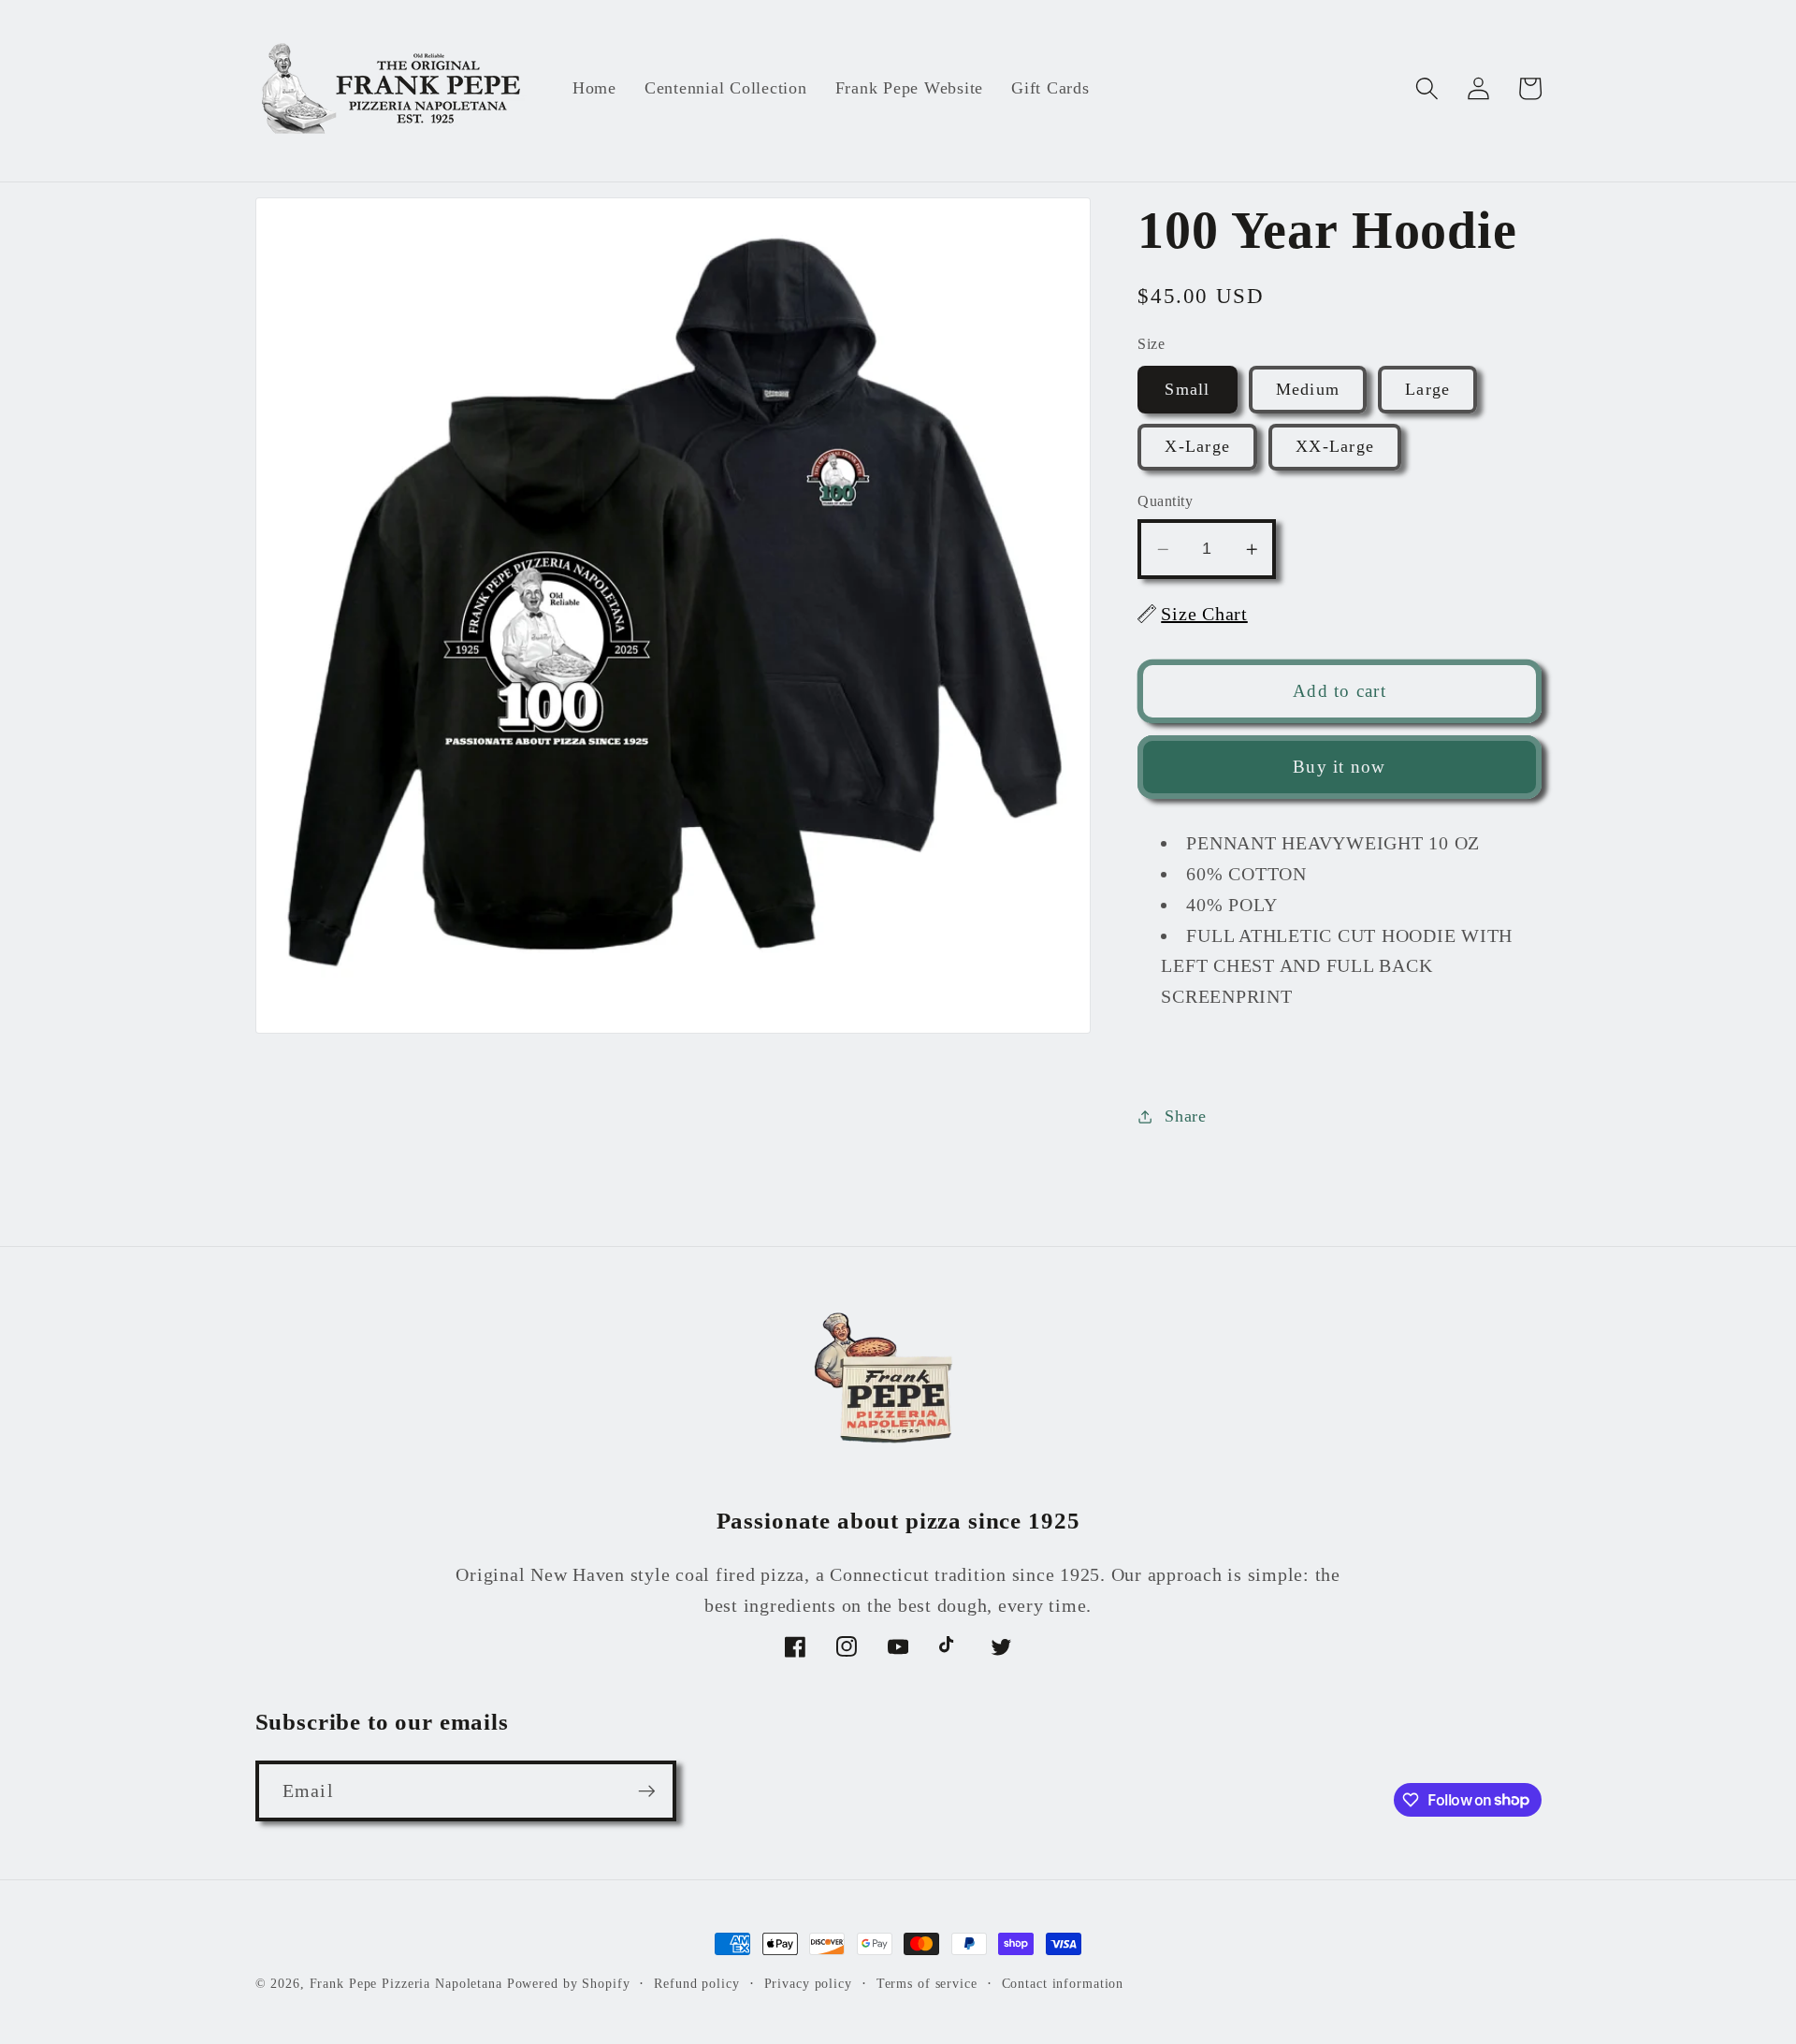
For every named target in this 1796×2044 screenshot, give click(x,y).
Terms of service (927, 1984)
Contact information (1063, 1984)
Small (1187, 389)
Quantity (1165, 501)
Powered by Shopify (569, 1984)
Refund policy (696, 1984)
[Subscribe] (647, 1790)
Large (1427, 389)
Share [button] (1186, 1116)
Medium (1308, 389)
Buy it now (1340, 767)
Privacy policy (808, 1984)
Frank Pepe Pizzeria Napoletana (406, 1984)
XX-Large (1335, 446)
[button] (1427, 88)
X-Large (1197, 446)
